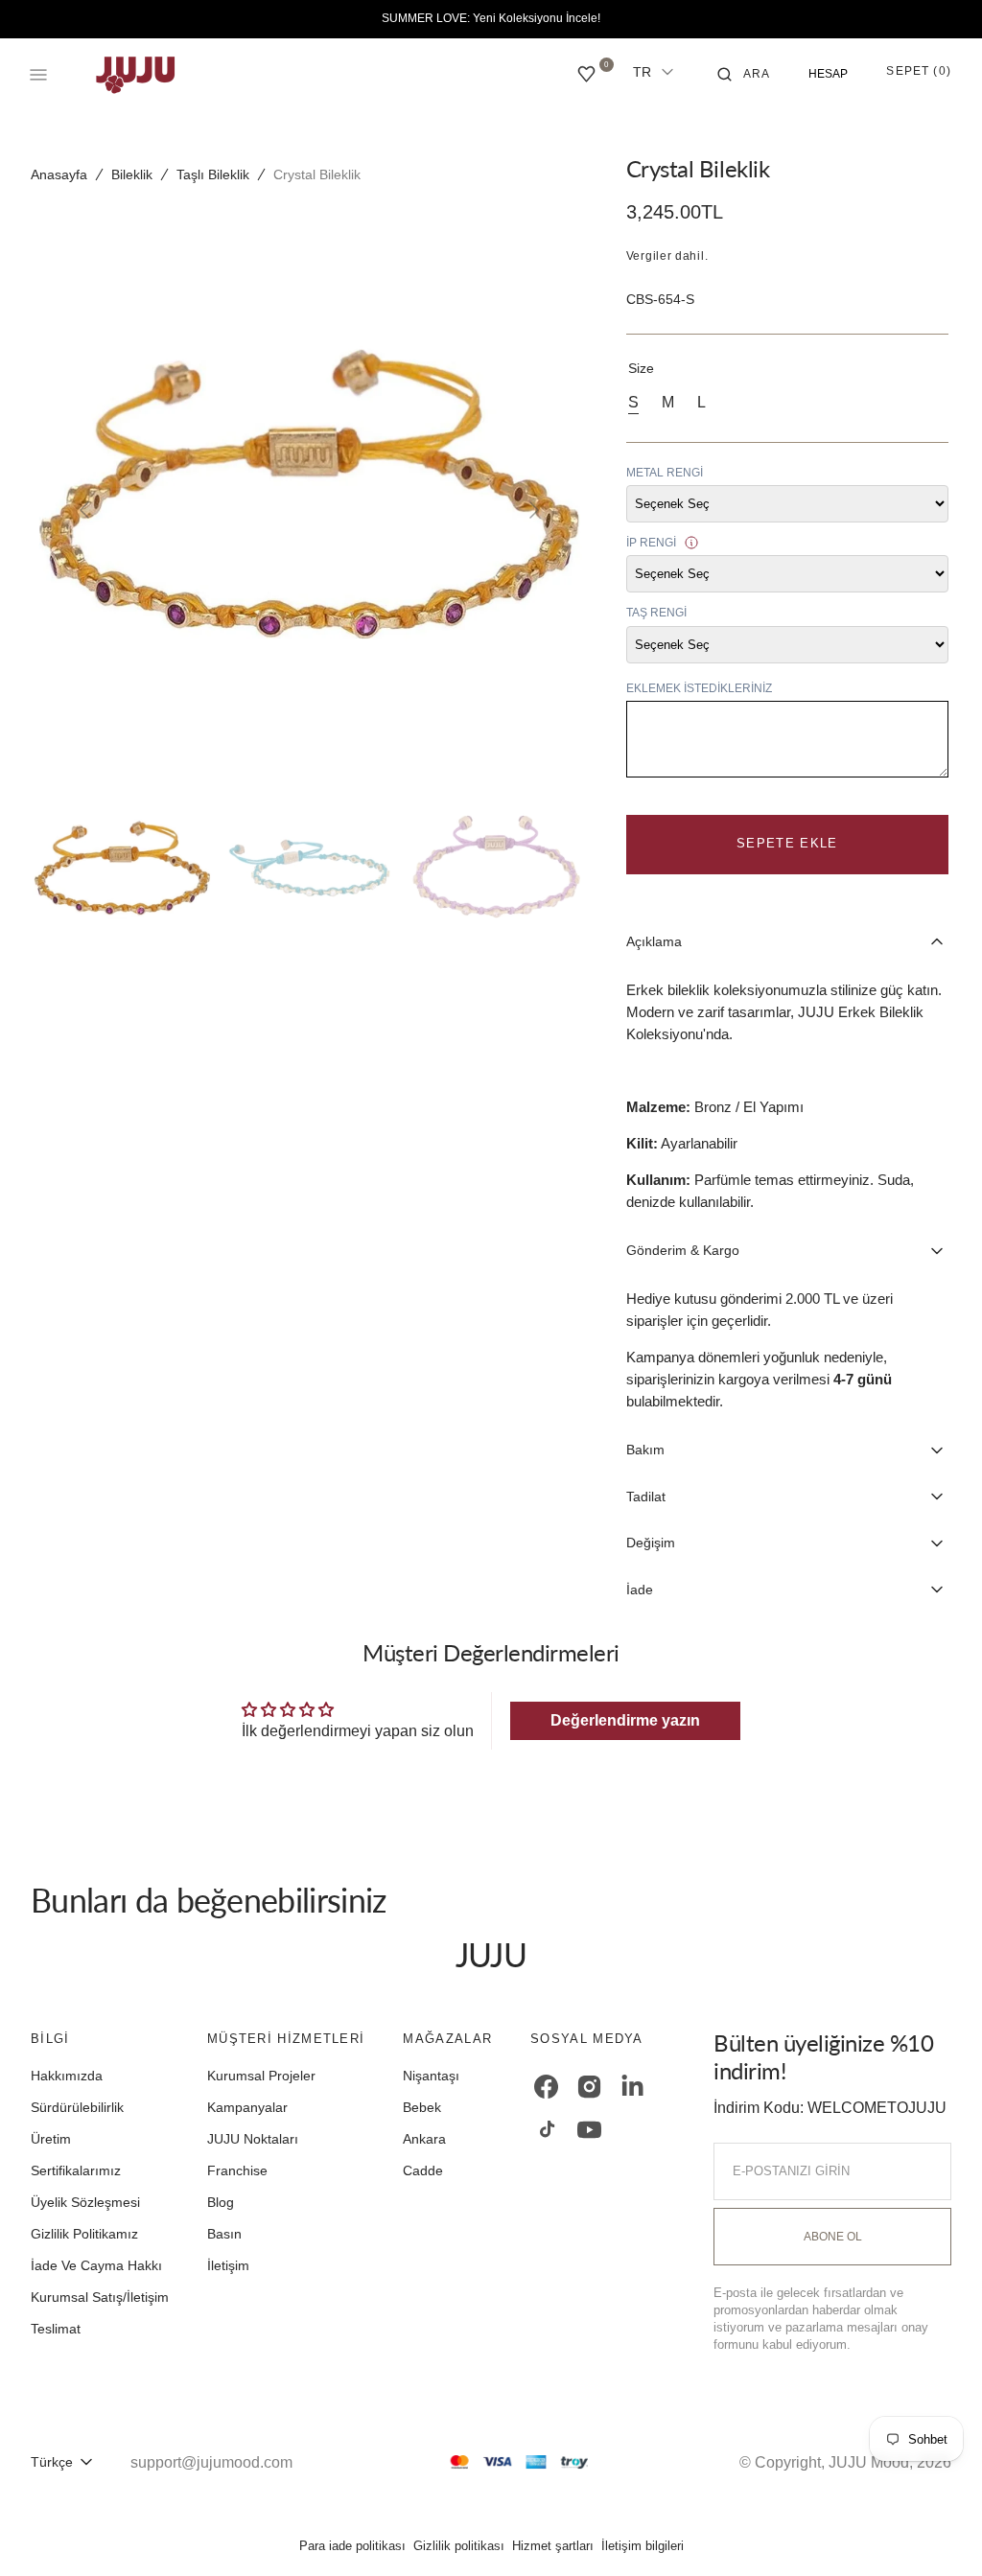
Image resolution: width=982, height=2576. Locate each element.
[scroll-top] (938, 2532)
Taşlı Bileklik (213, 174)
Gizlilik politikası (459, 2546)
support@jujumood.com (211, 2462)
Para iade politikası (352, 2546)
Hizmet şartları (553, 2546)
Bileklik (132, 174)
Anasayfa (59, 174)
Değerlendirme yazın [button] (625, 1720)
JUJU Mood (869, 2462)
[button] (744, 75)
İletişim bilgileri (643, 2546)
